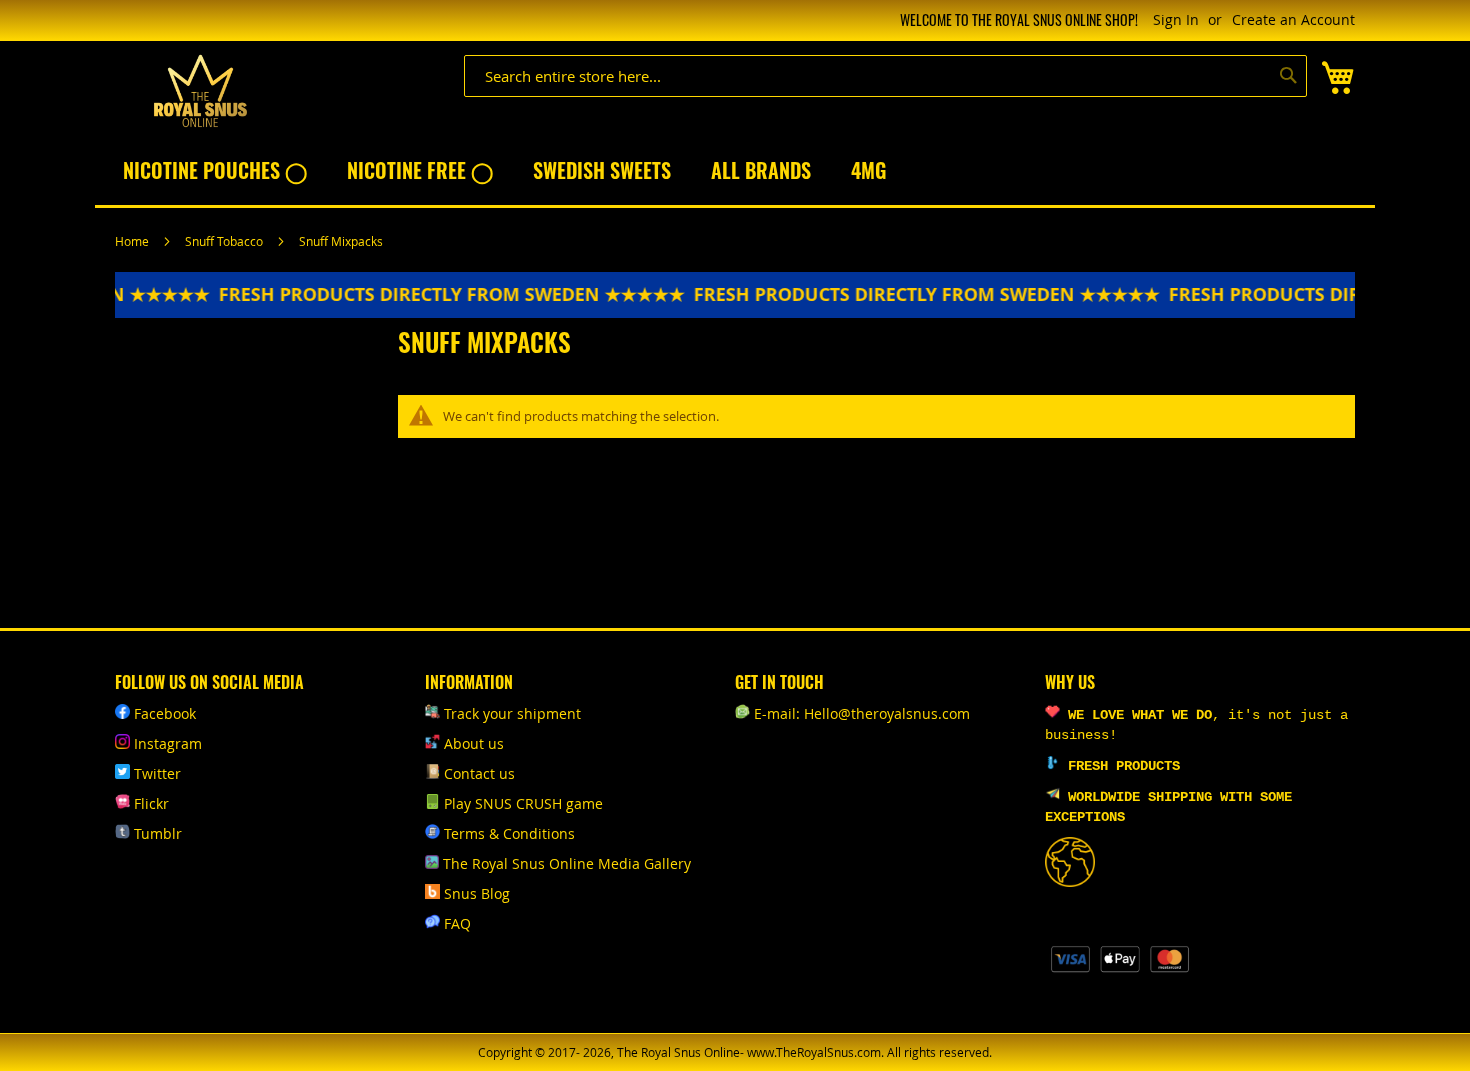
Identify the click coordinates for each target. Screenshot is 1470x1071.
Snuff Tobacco (225, 241)
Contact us (479, 773)
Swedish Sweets (602, 170)
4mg (868, 170)
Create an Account (1293, 19)
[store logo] (200, 91)
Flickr (151, 803)
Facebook (165, 713)
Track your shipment (512, 713)
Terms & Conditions (509, 833)
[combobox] (885, 76)
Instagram (168, 743)
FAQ (457, 923)
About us (474, 743)
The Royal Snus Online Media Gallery (567, 863)
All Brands (761, 170)
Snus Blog (477, 893)
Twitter (157, 773)
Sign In (1176, 19)
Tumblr (158, 833)
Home (133, 241)
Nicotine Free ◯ (420, 170)
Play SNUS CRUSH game (523, 803)
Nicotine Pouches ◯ (215, 170)
